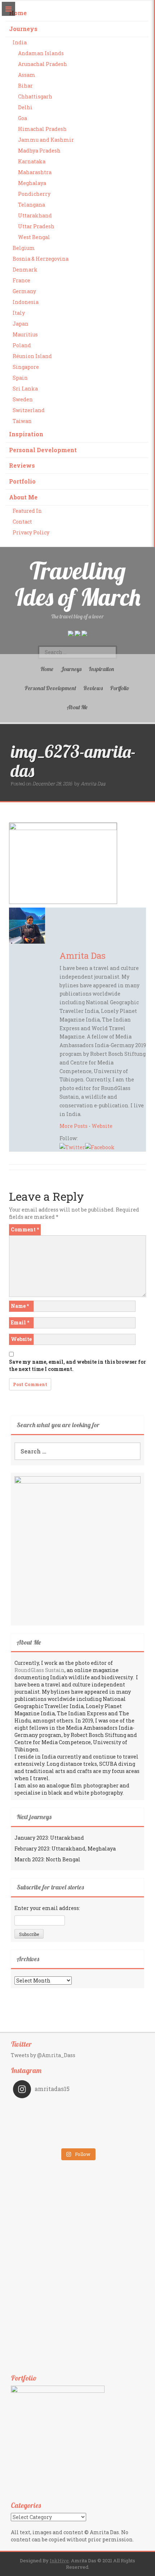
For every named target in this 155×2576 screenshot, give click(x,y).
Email (20, 1322)
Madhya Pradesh (39, 151)
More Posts (74, 1126)
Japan (21, 324)
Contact (22, 522)
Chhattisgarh (35, 96)
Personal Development (43, 450)
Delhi (25, 107)
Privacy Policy (31, 532)
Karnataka (32, 161)
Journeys (23, 29)
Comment (25, 1229)
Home (18, 13)
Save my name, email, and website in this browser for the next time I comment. (77, 1365)
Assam (27, 75)
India (20, 42)
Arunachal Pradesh (43, 64)
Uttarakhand (35, 215)
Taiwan (22, 421)
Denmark (25, 270)
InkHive (59, 2560)
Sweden (23, 399)
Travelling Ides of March (78, 584)
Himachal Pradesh (42, 129)
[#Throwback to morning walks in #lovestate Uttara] (45, 2119)
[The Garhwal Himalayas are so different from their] (45, 2109)
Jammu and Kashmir (46, 140)
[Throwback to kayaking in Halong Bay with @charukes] (110, 2139)
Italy (19, 313)
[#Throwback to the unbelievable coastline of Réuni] (110, 2119)
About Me (23, 497)
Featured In (27, 511)
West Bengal (34, 237)
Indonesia (26, 302)
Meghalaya (32, 183)
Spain (20, 378)
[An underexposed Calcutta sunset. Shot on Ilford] (110, 2109)
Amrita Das (93, 784)
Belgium (24, 248)
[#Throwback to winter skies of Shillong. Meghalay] (110, 2129)
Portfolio (22, 481)
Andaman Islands (41, 53)
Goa (23, 118)
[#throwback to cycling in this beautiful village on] (45, 2139)
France (21, 280)
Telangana (32, 205)
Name (20, 1306)
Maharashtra (35, 172)
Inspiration (26, 434)
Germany (24, 291)
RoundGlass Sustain (39, 1670)
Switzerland (29, 410)
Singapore (26, 367)
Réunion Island (32, 356)
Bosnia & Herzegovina (41, 259)
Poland (22, 345)
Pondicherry (34, 194)
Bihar (25, 86)
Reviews (22, 465)
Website (102, 1126)
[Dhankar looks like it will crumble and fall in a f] (45, 2129)
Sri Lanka (25, 389)
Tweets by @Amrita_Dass (43, 2055)
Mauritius (25, 334)
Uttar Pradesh (36, 226)
